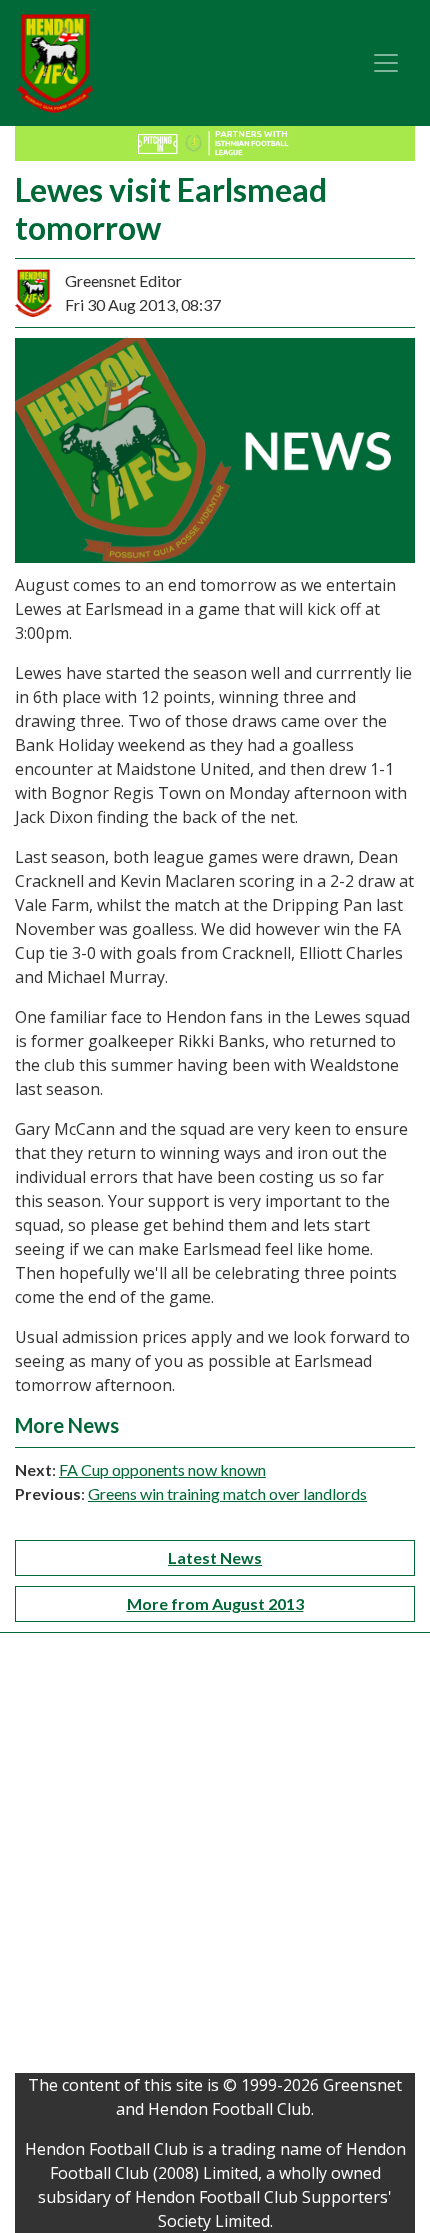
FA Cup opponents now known (162, 1469)
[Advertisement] (215, 1858)
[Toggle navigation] (386, 63)
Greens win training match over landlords (227, 1493)
